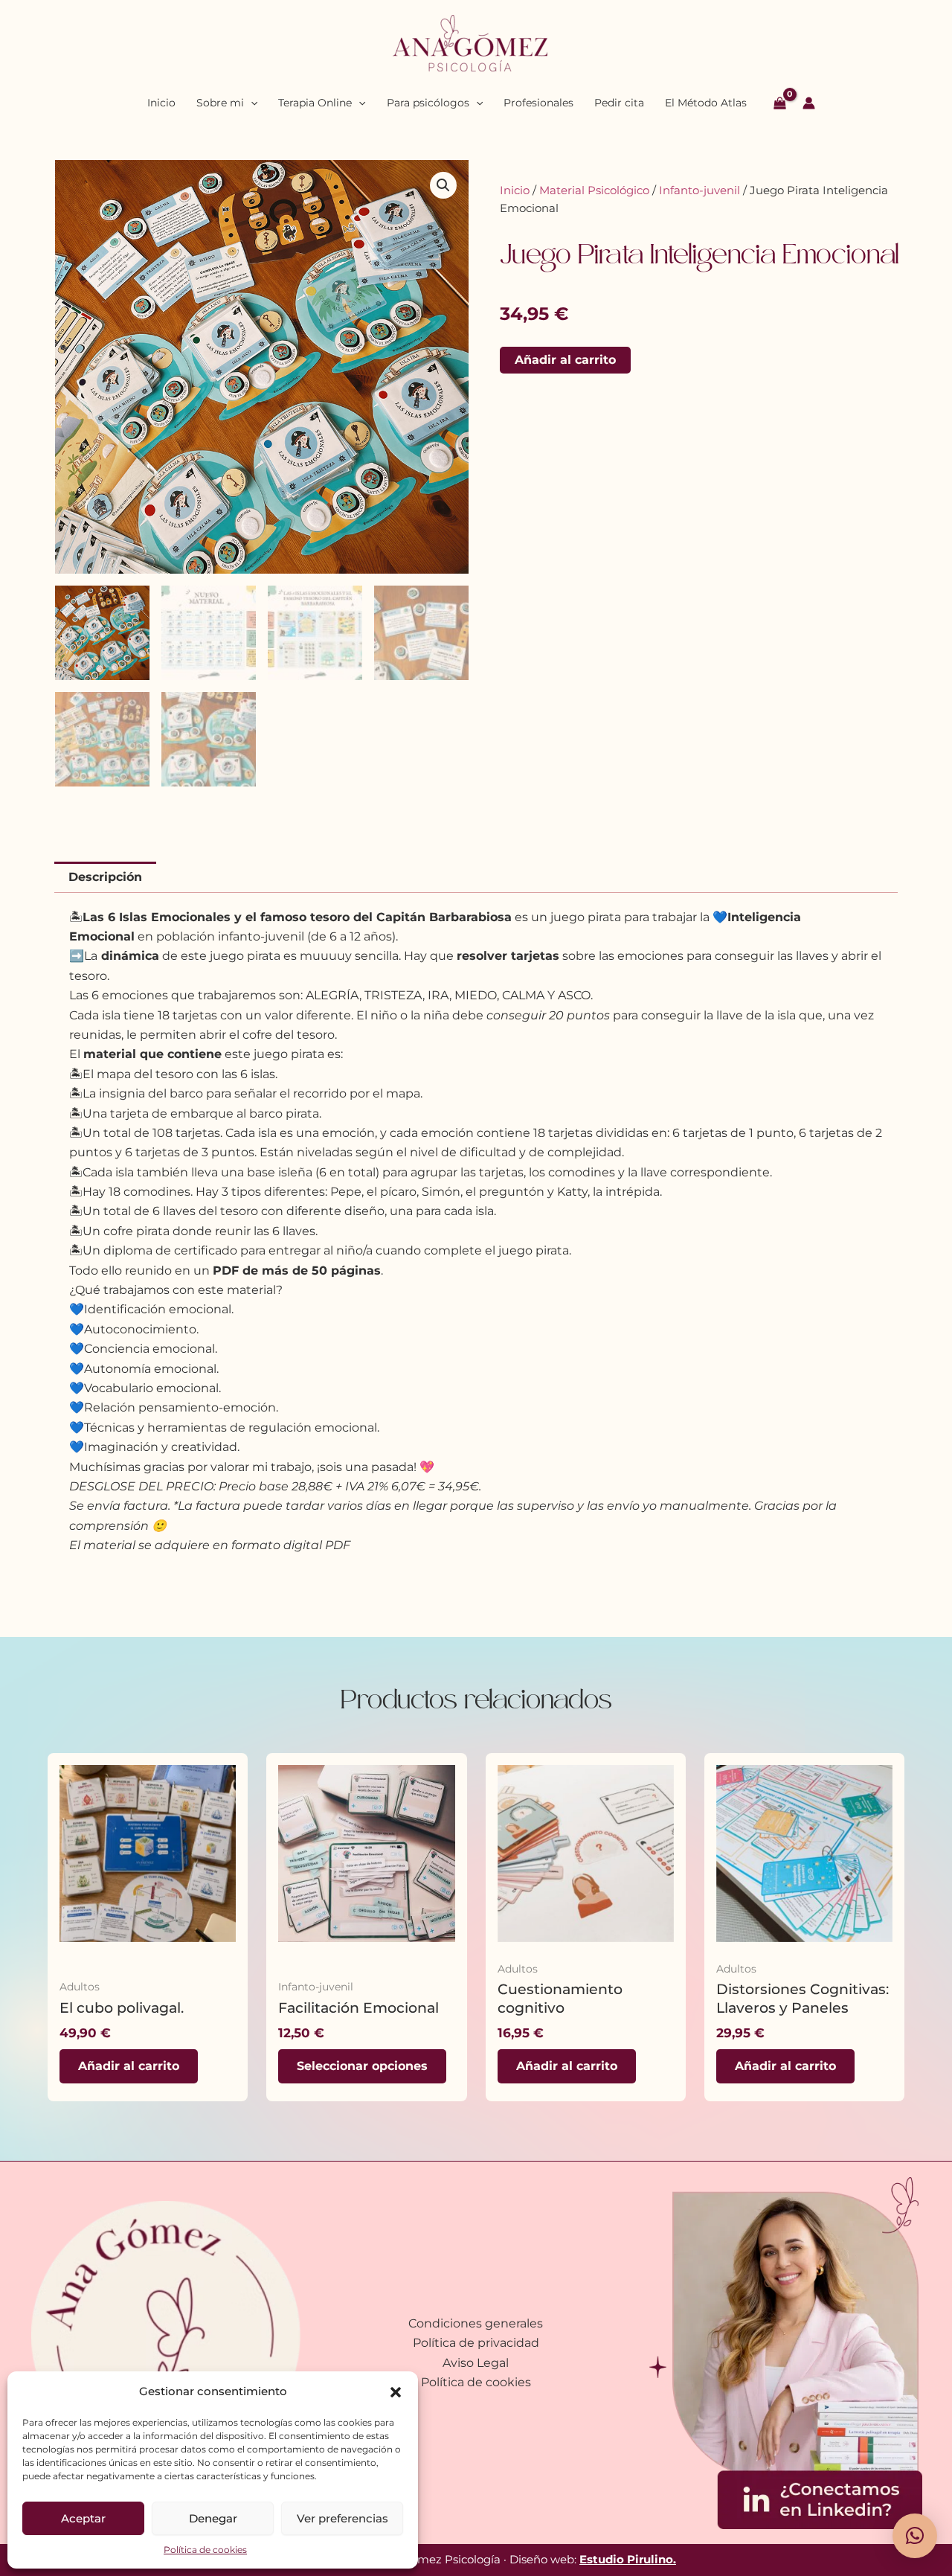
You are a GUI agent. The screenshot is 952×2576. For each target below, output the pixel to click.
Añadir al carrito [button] (129, 2066)
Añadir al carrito (565, 360)
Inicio (515, 190)
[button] (396, 2392)
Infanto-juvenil (699, 190)
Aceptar (83, 2518)
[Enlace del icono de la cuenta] (809, 103)
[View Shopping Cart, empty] (780, 103)
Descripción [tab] (105, 877)
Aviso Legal (476, 2363)
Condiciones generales (476, 2323)
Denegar (213, 2518)
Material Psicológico (594, 190)
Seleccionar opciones (362, 2066)
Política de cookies (205, 2550)
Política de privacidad (476, 2343)
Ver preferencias (342, 2518)
